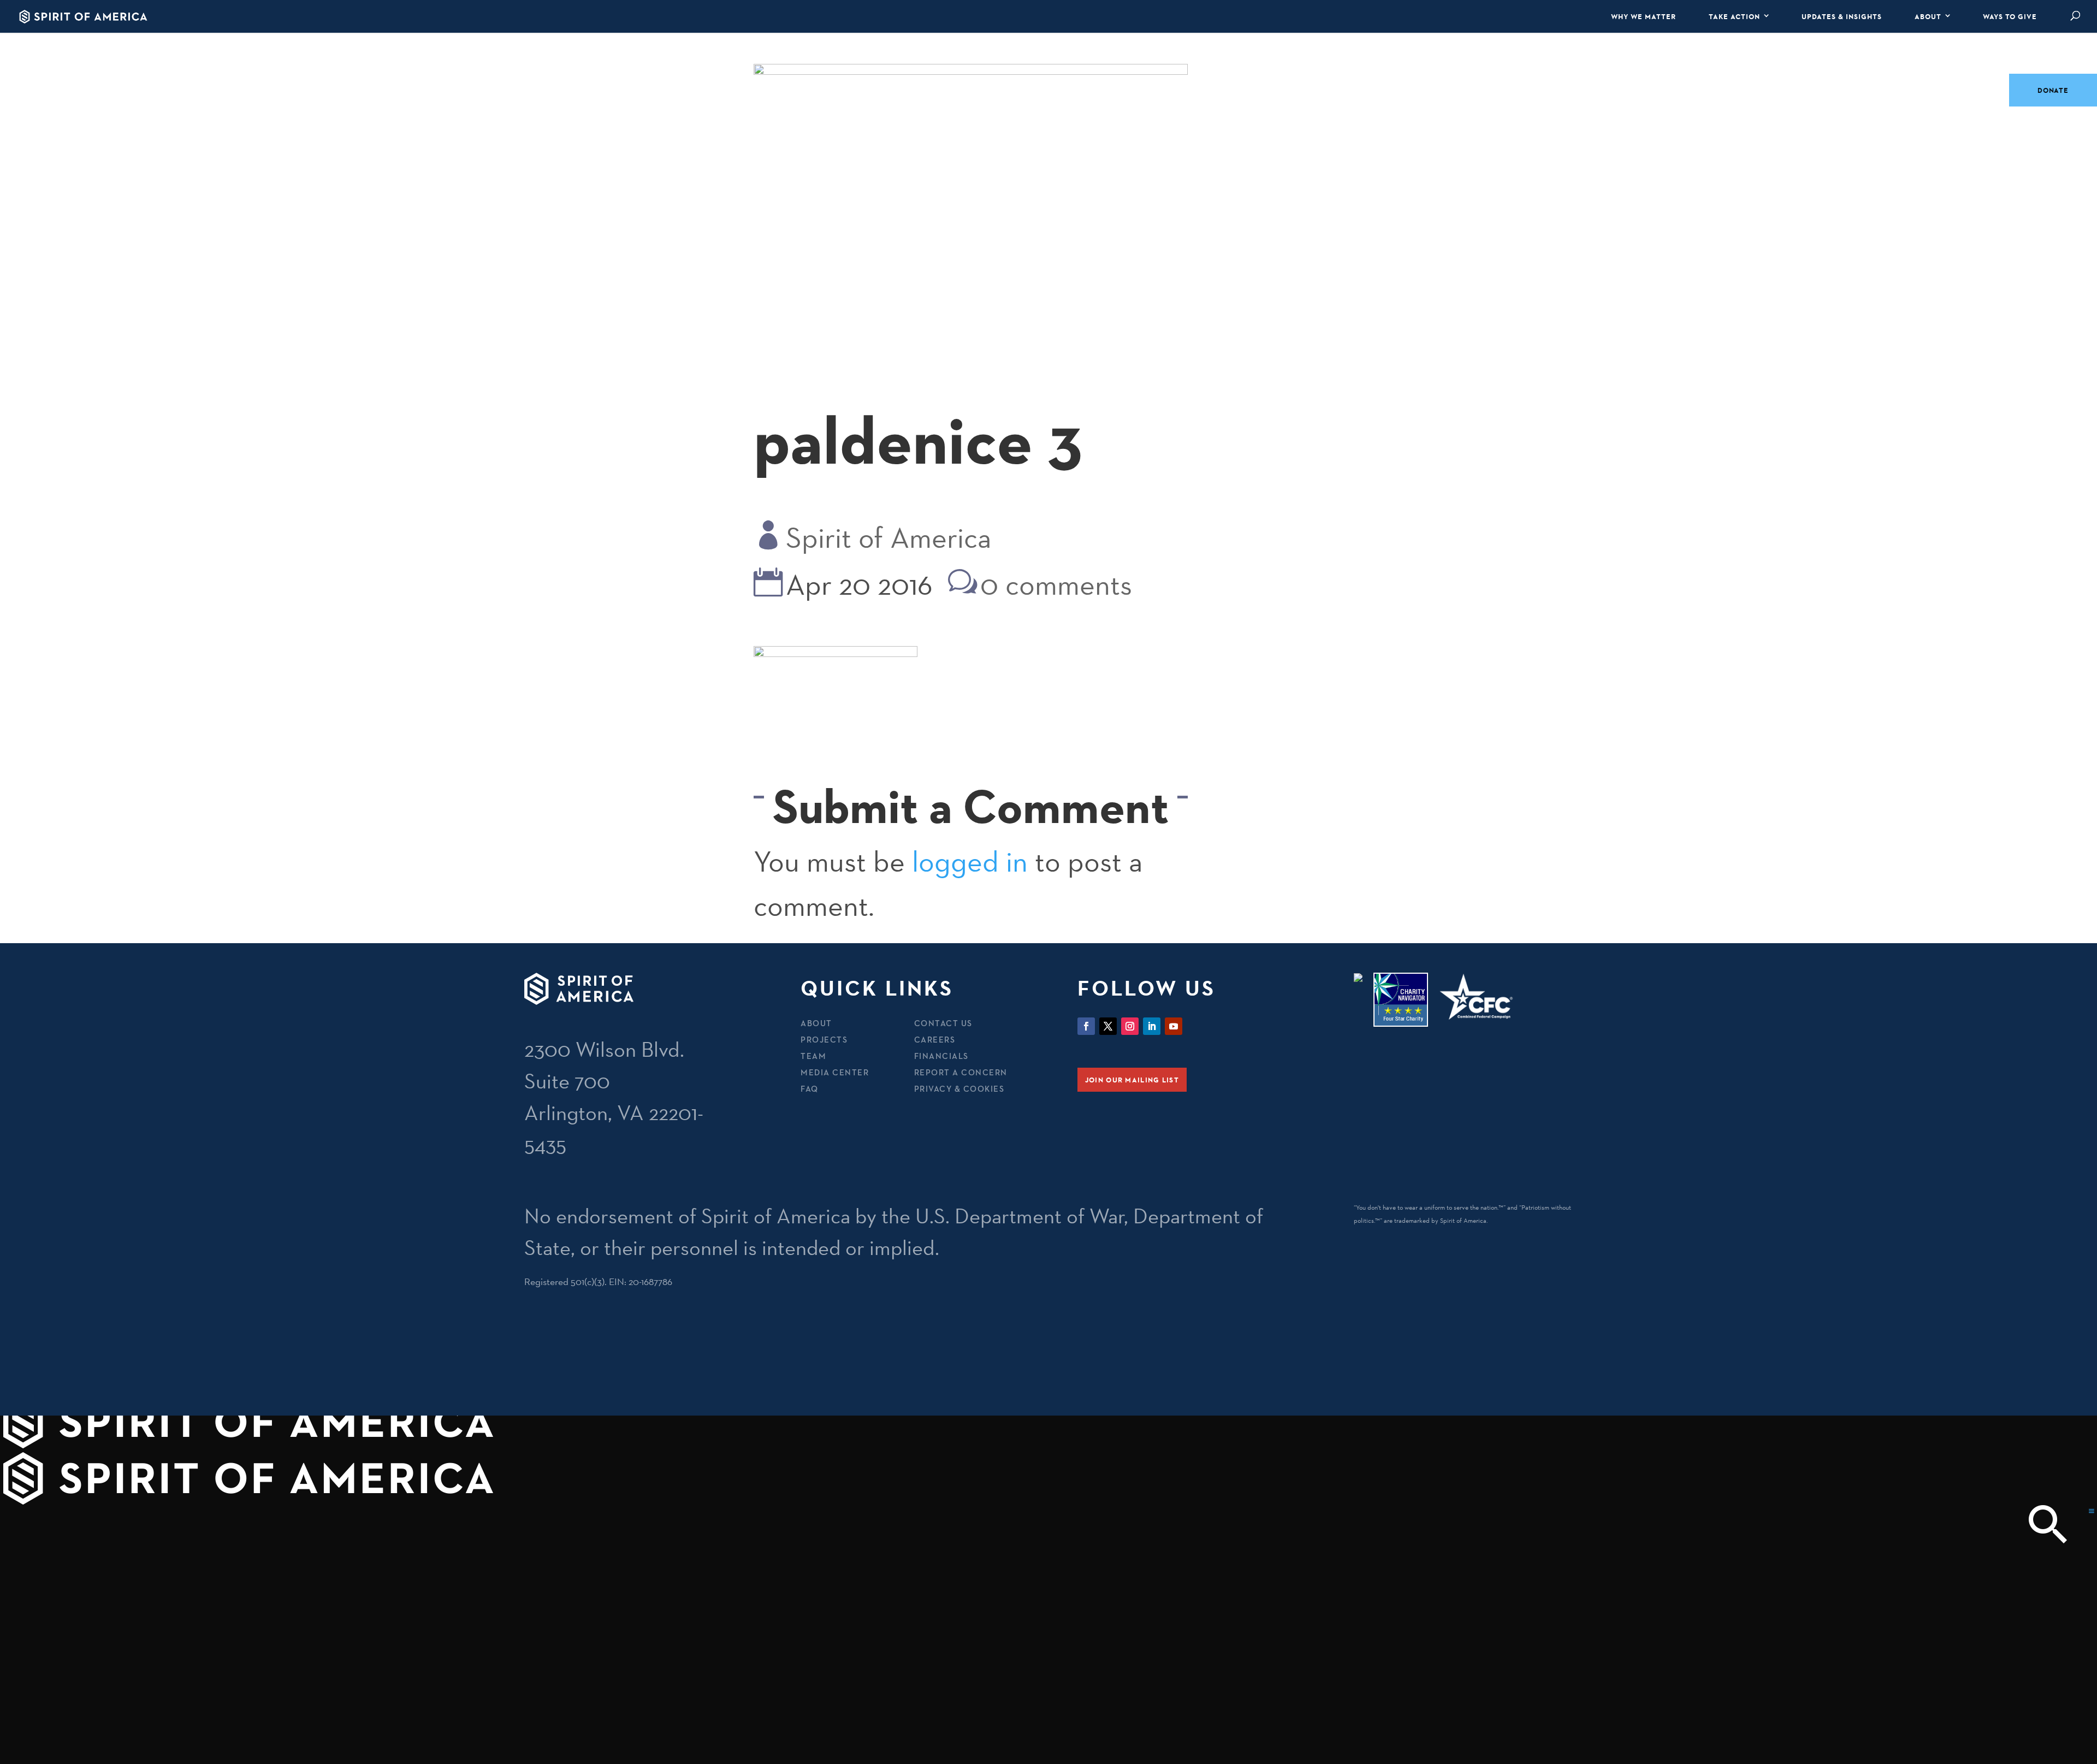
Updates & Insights (1842, 16)
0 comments (1056, 585)
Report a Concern (961, 1072)
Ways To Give (2010, 16)
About (1928, 16)
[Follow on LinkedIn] (1152, 1026)
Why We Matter (1643, 16)
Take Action (1734, 16)
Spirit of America (888, 538)
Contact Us (943, 1023)
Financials (941, 1056)
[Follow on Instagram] (1130, 1026)
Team (813, 1056)
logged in (970, 862)
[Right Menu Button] (2092, 1511)
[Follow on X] (1108, 1026)
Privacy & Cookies (959, 1089)
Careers (935, 1040)
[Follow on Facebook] (1086, 1026)
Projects (824, 1040)
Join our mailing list (1132, 1080)
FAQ (810, 1089)
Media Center (835, 1072)
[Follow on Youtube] (1174, 1026)
